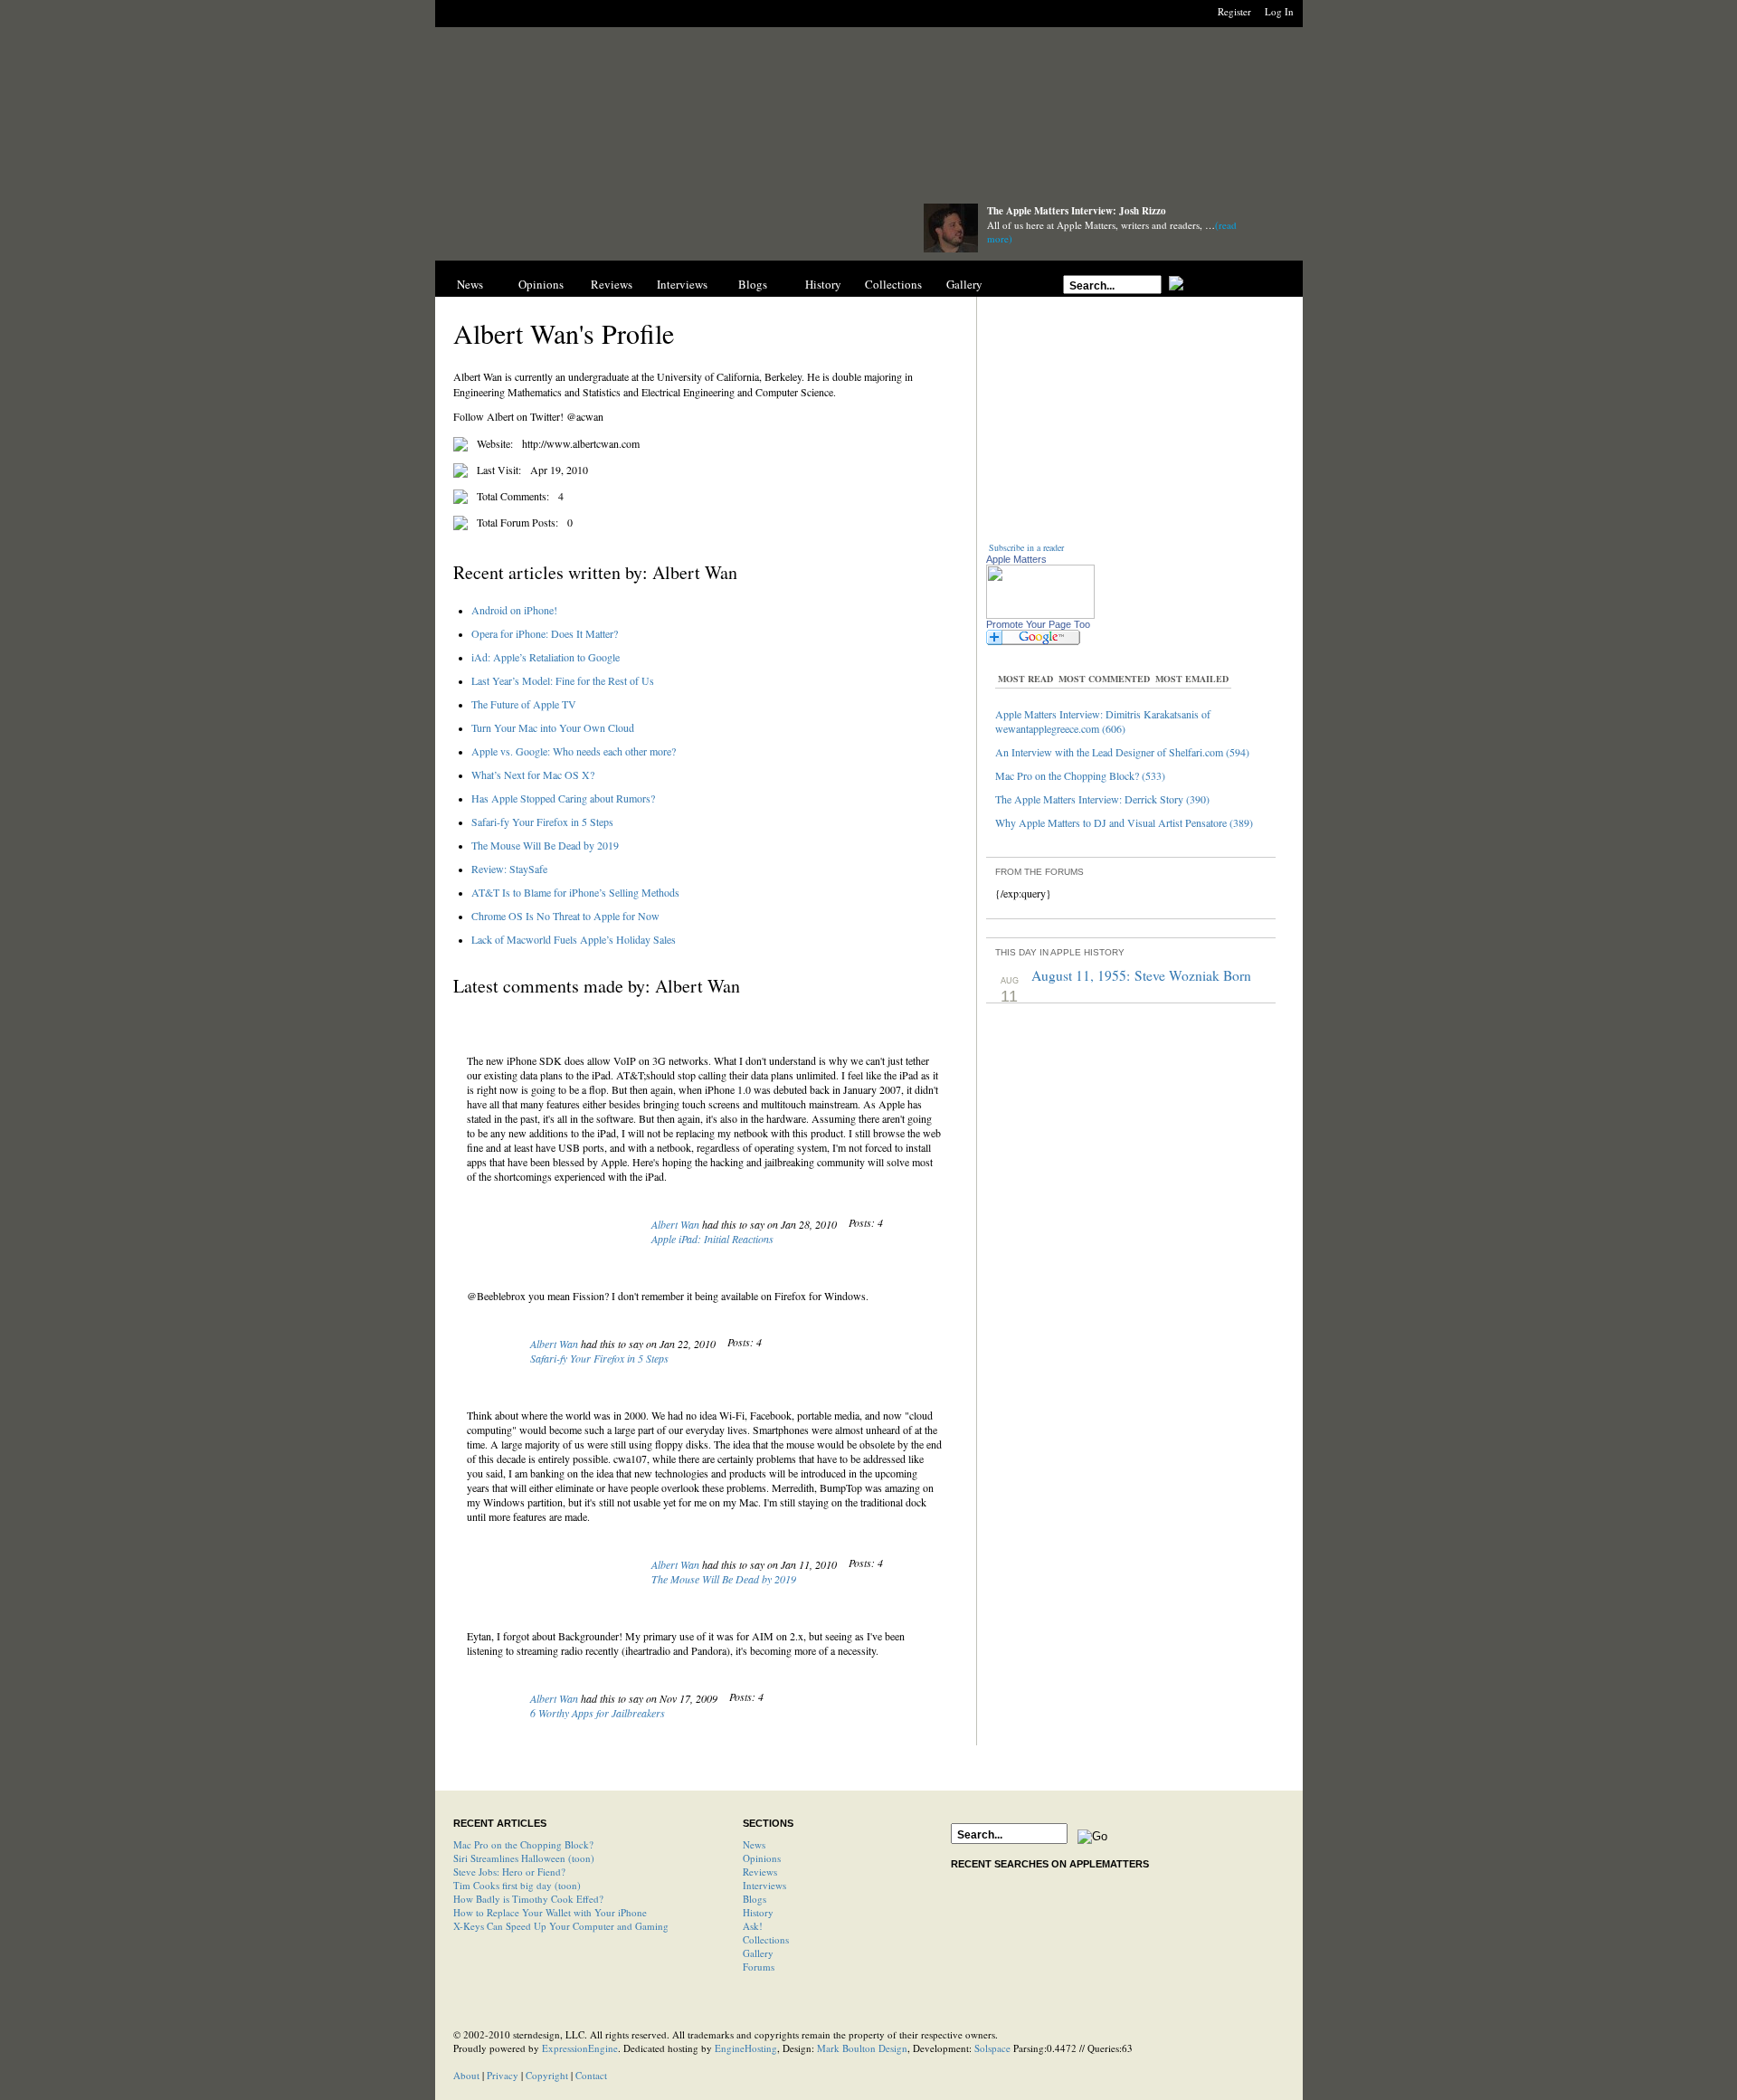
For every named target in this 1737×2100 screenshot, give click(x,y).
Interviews (682, 284)
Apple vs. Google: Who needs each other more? (574, 751)
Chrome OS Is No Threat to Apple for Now (565, 916)
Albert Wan (675, 1224)
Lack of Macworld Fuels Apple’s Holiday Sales (574, 939)
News (470, 284)
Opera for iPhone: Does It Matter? (545, 633)
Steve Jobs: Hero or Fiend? (509, 1872)
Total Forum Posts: (517, 522)
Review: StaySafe (509, 869)
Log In (1279, 11)
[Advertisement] (868, 120)
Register (1234, 11)
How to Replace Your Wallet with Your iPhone (550, 1912)
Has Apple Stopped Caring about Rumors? (563, 798)
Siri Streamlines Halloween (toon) (524, 1858)
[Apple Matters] (661, 228)
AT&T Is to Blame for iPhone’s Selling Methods (575, 892)
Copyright (547, 2075)
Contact (591, 2075)
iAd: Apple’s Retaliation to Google (546, 657)
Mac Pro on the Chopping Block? (523, 1844)
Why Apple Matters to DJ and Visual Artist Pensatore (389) (1124, 822)
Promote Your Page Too (1038, 624)
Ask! (753, 1926)
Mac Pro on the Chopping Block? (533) (1080, 775)
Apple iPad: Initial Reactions (712, 1239)
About (466, 2075)
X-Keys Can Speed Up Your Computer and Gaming (561, 1926)
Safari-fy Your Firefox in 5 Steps (542, 822)
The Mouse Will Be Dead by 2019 (545, 845)
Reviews (612, 284)
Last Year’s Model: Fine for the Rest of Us (563, 680)
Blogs (753, 284)
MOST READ (1025, 679)
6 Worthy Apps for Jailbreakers (598, 1713)
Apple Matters (1016, 559)
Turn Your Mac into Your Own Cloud (553, 727)
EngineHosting (746, 2048)
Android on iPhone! (514, 610)
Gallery (964, 284)
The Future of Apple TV (524, 704)
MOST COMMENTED (1104, 679)
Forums (759, 1967)
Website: (495, 443)
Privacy (503, 2075)
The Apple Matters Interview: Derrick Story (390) (1102, 799)
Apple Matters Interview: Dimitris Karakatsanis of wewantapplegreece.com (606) (1103, 721)
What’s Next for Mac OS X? (533, 774)
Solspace (992, 2048)
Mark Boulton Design (862, 2048)
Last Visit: (499, 470)
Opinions (541, 284)
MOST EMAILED (1192, 679)
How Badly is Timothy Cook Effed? (528, 1899)
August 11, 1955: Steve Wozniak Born (1141, 975)
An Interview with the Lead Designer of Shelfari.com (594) (1122, 752)
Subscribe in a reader (1026, 547)
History (823, 284)
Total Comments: (513, 496)
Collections (893, 284)
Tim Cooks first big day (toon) (517, 1885)
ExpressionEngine (580, 2048)
